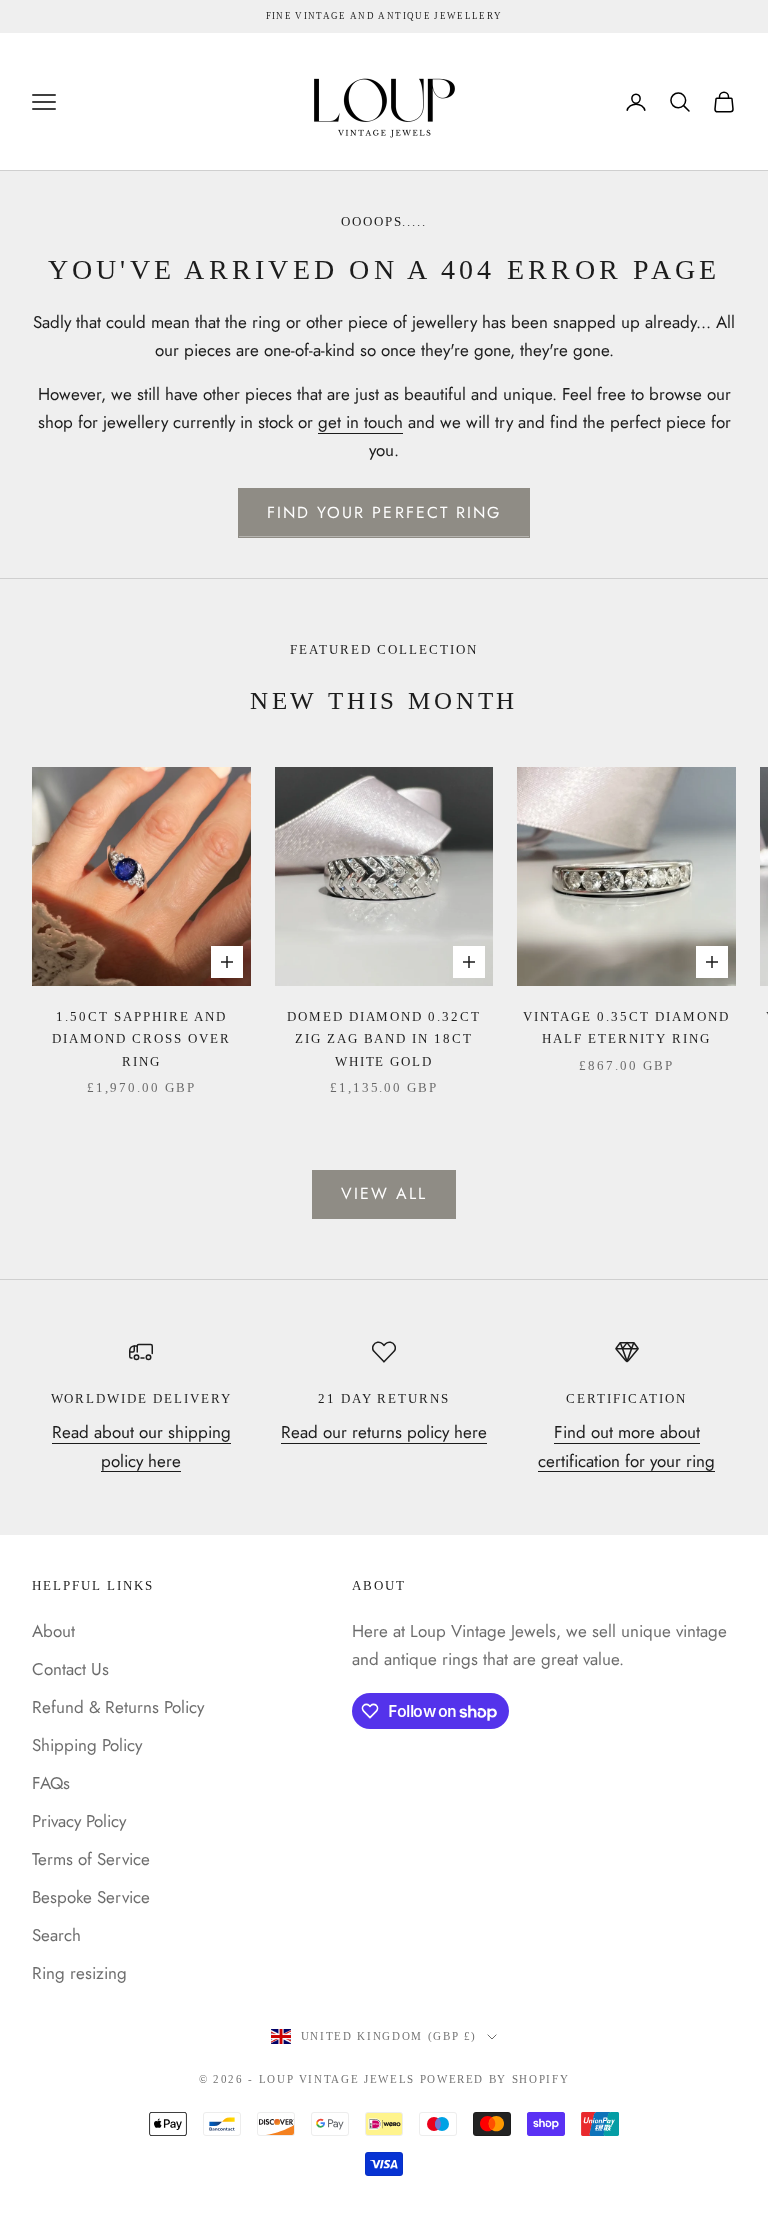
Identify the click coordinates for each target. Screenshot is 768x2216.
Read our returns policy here (384, 1432)
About (53, 1631)
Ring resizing (79, 1973)
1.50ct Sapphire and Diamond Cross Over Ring (141, 1039)
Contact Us (70, 1669)
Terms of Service (91, 1859)
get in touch (360, 422)
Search (56, 1935)
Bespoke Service (91, 1897)
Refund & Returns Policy (118, 1707)
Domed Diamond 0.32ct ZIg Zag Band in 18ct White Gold (384, 1039)
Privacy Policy (79, 1821)
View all (384, 1193)
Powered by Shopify (495, 2079)
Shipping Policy (87, 1745)
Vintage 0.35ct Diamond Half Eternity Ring (626, 1027)
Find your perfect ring (384, 512)
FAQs (51, 1783)
